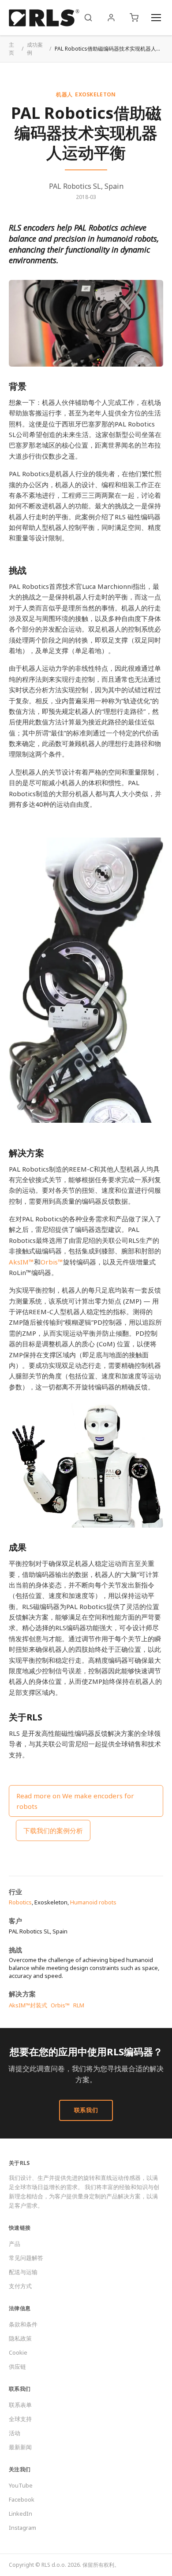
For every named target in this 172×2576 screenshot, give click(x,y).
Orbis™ (52, 1262)
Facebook (22, 2499)
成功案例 (35, 49)
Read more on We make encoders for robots (75, 1801)
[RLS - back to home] (44, 18)
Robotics (20, 1902)
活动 (15, 2433)
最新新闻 (20, 2447)
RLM (79, 2005)
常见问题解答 (26, 2258)
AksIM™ (21, 1262)
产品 (15, 2244)
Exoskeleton (95, 94)
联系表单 (20, 2405)
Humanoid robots (93, 1902)
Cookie (18, 2352)
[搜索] (88, 18)
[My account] (111, 18)
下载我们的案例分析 (53, 1830)
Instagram (22, 2528)
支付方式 (20, 2286)
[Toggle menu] (156, 18)
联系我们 (86, 2110)
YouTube (21, 2485)
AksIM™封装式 (28, 2005)
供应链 (17, 2367)
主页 (11, 49)
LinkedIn (21, 2514)
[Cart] (134, 18)
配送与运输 (23, 2272)
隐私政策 (20, 2338)
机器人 (64, 94)
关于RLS (19, 2163)
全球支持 (20, 2419)
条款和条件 (23, 2324)
